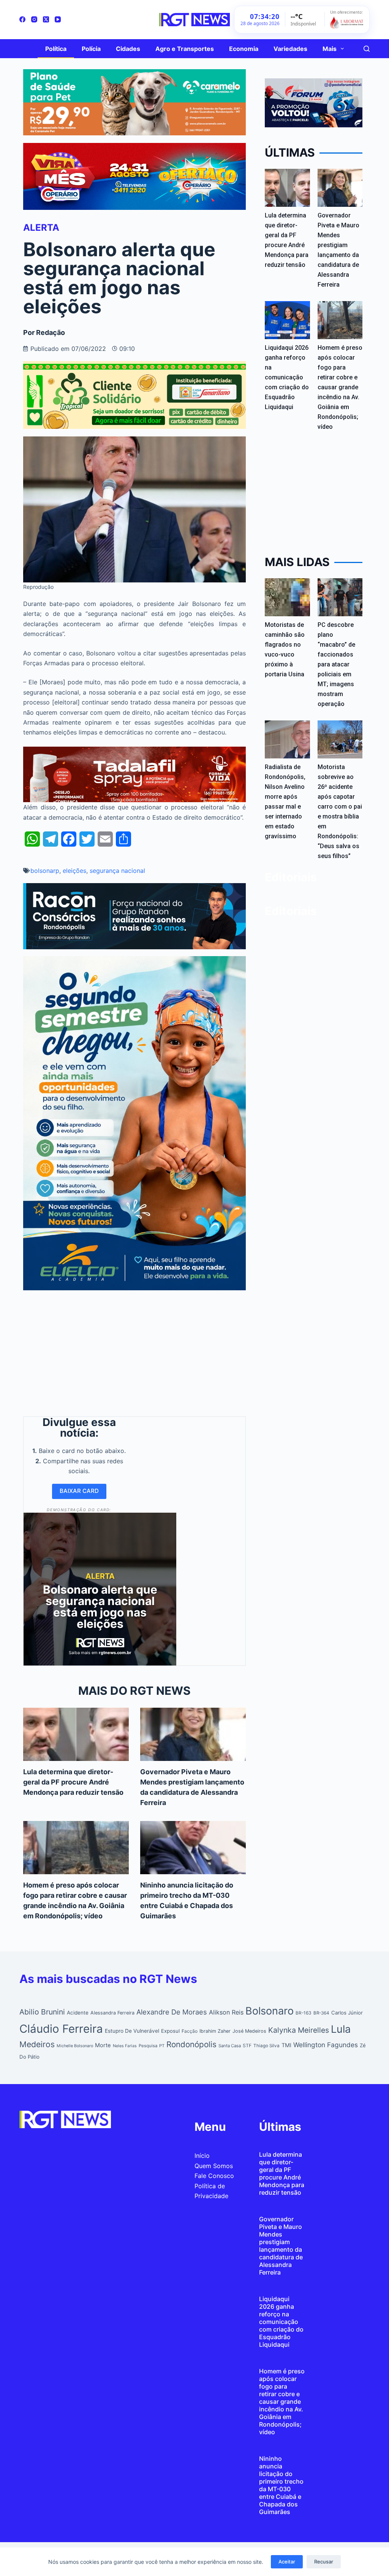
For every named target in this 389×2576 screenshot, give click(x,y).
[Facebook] (22, 19)
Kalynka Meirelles (299, 2030)
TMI (286, 2045)
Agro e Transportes (185, 49)
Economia (244, 49)
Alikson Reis (226, 2012)
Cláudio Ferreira (61, 2029)
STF (247, 2045)
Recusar (324, 2562)
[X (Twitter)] (46, 19)
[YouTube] (58, 19)
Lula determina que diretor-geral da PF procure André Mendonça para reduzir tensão (73, 1782)
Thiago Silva (266, 2046)
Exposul (170, 2031)
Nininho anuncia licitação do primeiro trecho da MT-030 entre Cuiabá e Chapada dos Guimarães (281, 2485)
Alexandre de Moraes (172, 2012)
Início (202, 2156)
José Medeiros (249, 2031)
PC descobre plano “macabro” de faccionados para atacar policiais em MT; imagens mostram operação (336, 664)
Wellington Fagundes (326, 2045)
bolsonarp (45, 871)
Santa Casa (230, 2046)
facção (190, 2031)
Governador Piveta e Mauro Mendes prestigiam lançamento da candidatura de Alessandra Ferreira (281, 2246)
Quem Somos (214, 2166)
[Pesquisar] (367, 49)
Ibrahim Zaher (215, 2031)
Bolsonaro (270, 2011)
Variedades (290, 49)
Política (56, 49)
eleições (74, 871)
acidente (78, 2013)
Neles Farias (125, 2046)
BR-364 (321, 2013)
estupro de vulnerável (132, 2031)
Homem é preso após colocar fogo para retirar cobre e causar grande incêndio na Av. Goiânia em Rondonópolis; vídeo (340, 387)
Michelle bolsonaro (75, 2046)
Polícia (91, 49)
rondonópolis (191, 2044)
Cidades (128, 49)
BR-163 (304, 2013)
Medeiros (37, 2044)
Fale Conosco (214, 2176)
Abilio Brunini (42, 2012)
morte (103, 2045)
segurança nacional (117, 871)
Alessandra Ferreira (112, 2013)
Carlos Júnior (347, 2013)
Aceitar (287, 2562)
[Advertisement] (134, 1351)
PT (162, 2046)
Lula (341, 2029)
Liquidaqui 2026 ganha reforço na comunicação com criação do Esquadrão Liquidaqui (287, 377)
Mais (330, 49)
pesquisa (148, 2046)
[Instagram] (34, 19)
